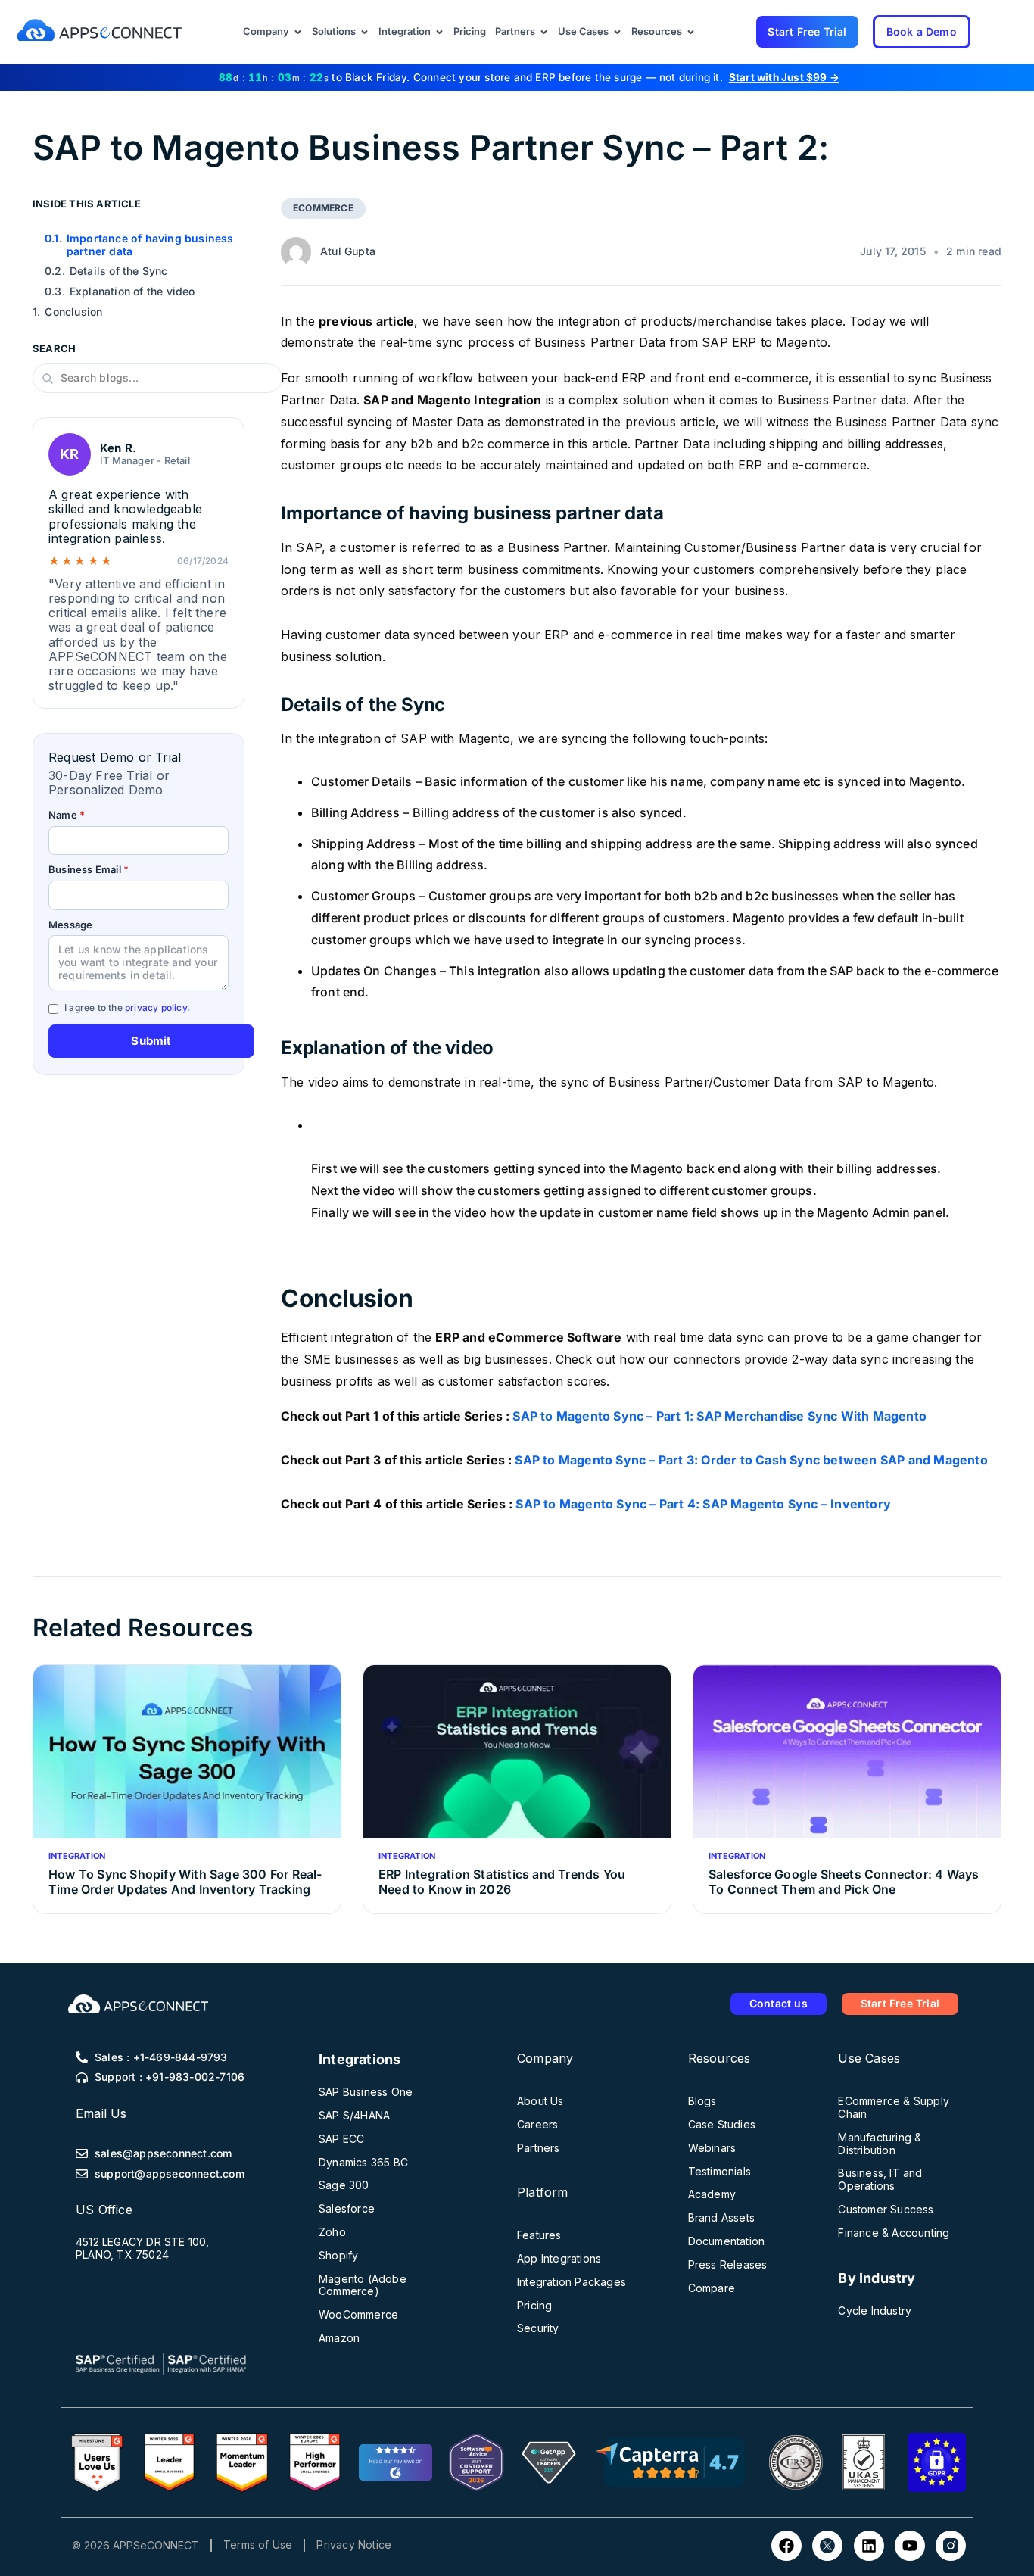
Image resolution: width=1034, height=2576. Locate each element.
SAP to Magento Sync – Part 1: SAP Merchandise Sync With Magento (719, 1416)
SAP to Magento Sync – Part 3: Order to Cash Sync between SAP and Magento (751, 1460)
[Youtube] (910, 2546)
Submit (151, 1041)
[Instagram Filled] (951, 2546)
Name (67, 815)
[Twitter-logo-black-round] (827, 2546)
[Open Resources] (691, 32)
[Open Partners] (544, 32)
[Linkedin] (869, 2546)
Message (70, 925)
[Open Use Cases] (617, 32)
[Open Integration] (439, 32)
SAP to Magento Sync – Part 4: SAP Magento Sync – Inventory (703, 1504)
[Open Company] (298, 32)
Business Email (89, 870)
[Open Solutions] (364, 32)
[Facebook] (786, 2546)
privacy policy (156, 1007)
